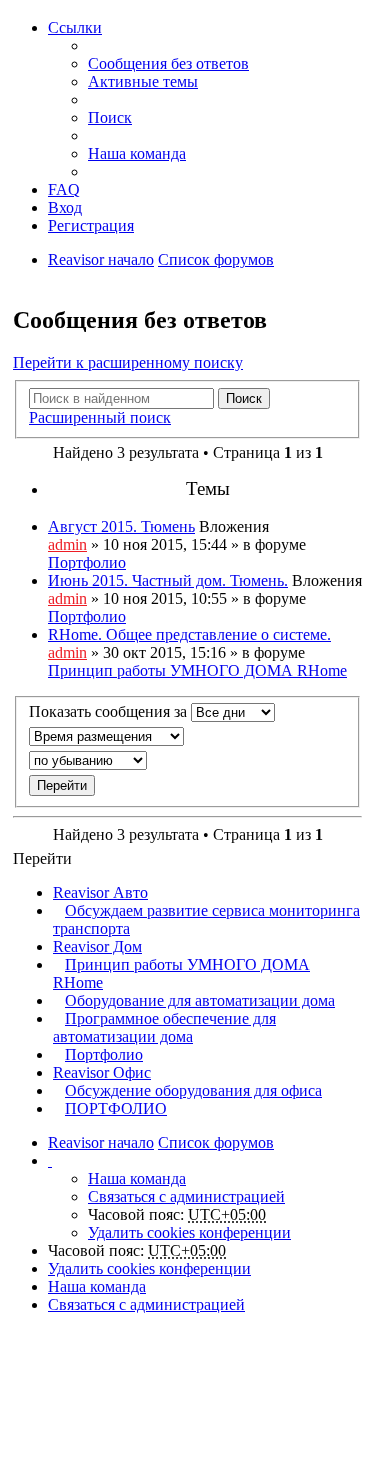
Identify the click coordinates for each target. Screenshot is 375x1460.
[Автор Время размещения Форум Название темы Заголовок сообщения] (187, 736)
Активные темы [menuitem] (143, 81)
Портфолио (87, 562)
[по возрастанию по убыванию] (187, 760)
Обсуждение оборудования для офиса (193, 1090)
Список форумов (216, 259)
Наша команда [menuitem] (137, 153)
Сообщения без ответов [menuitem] (168, 63)
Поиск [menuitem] (110, 117)
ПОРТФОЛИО (116, 1108)
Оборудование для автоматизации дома (200, 1000)
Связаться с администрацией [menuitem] (186, 1196)
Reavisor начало (101, 259)
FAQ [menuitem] (64, 189)
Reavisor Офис (102, 1072)
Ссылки (75, 27)
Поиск (244, 398)
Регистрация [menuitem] (91, 225)
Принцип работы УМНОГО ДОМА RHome (197, 670)
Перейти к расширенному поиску (128, 362)
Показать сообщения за (110, 711)
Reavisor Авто (100, 892)
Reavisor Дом (97, 946)
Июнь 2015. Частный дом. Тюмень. (168, 580)
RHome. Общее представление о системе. (189, 634)
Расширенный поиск (100, 417)
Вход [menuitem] (65, 207)
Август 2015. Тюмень (121, 526)
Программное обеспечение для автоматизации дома (164, 1027)
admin (67, 544)
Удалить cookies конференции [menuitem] (189, 1232)
